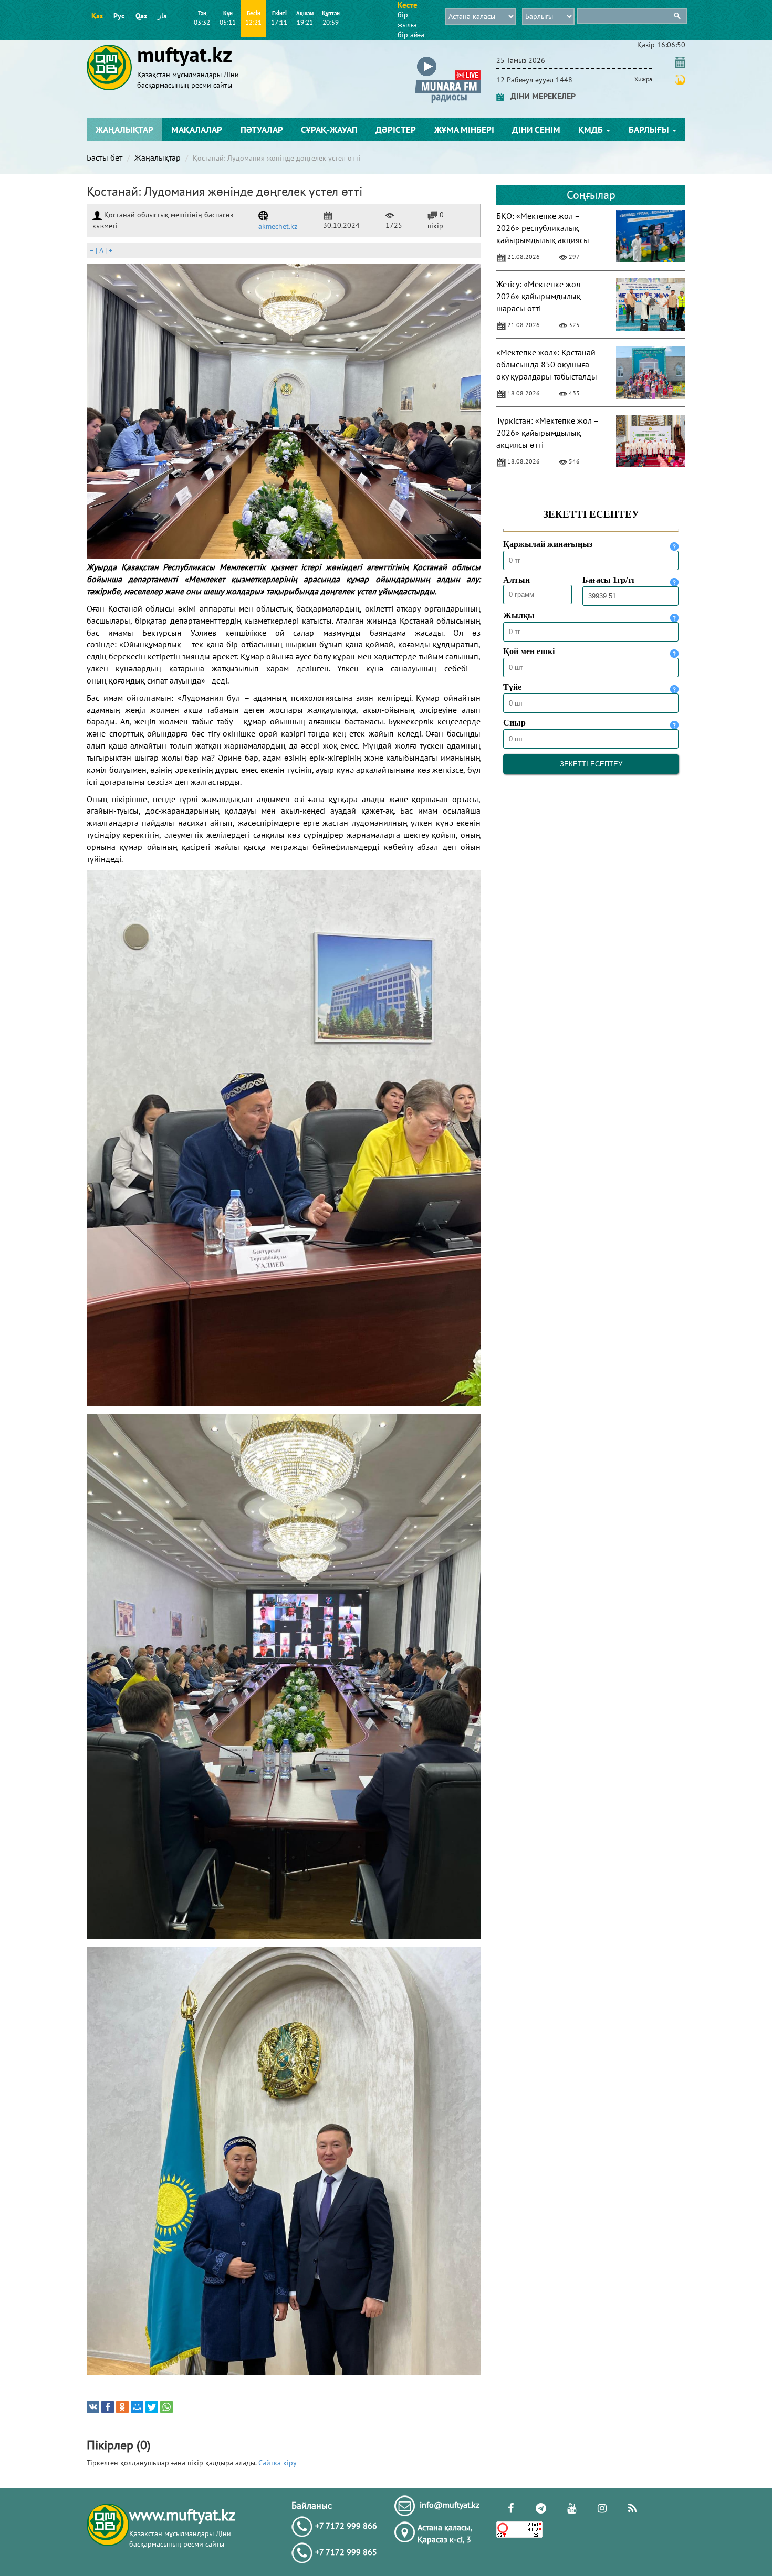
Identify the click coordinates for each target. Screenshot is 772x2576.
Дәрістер (396, 130)
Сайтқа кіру (278, 2463)
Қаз (97, 16)
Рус (119, 16)
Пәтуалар (262, 130)
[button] (448, 59)
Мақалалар (197, 130)
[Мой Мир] (137, 2407)
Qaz (141, 16)
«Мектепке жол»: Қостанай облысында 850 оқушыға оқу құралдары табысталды (547, 364)
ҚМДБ (592, 130)
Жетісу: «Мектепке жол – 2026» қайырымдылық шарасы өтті (542, 296)
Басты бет (105, 157)
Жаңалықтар (124, 130)
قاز (162, 16)
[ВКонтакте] (93, 2407)
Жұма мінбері (464, 130)
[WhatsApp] (166, 2407)
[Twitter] (152, 2407)
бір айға (411, 35)
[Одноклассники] (122, 2407)
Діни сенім (536, 130)
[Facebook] (108, 2407)
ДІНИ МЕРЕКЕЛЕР (540, 96)
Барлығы (650, 130)
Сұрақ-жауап (329, 130)
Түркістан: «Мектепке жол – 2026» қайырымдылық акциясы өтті (547, 433)
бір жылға (407, 20)
